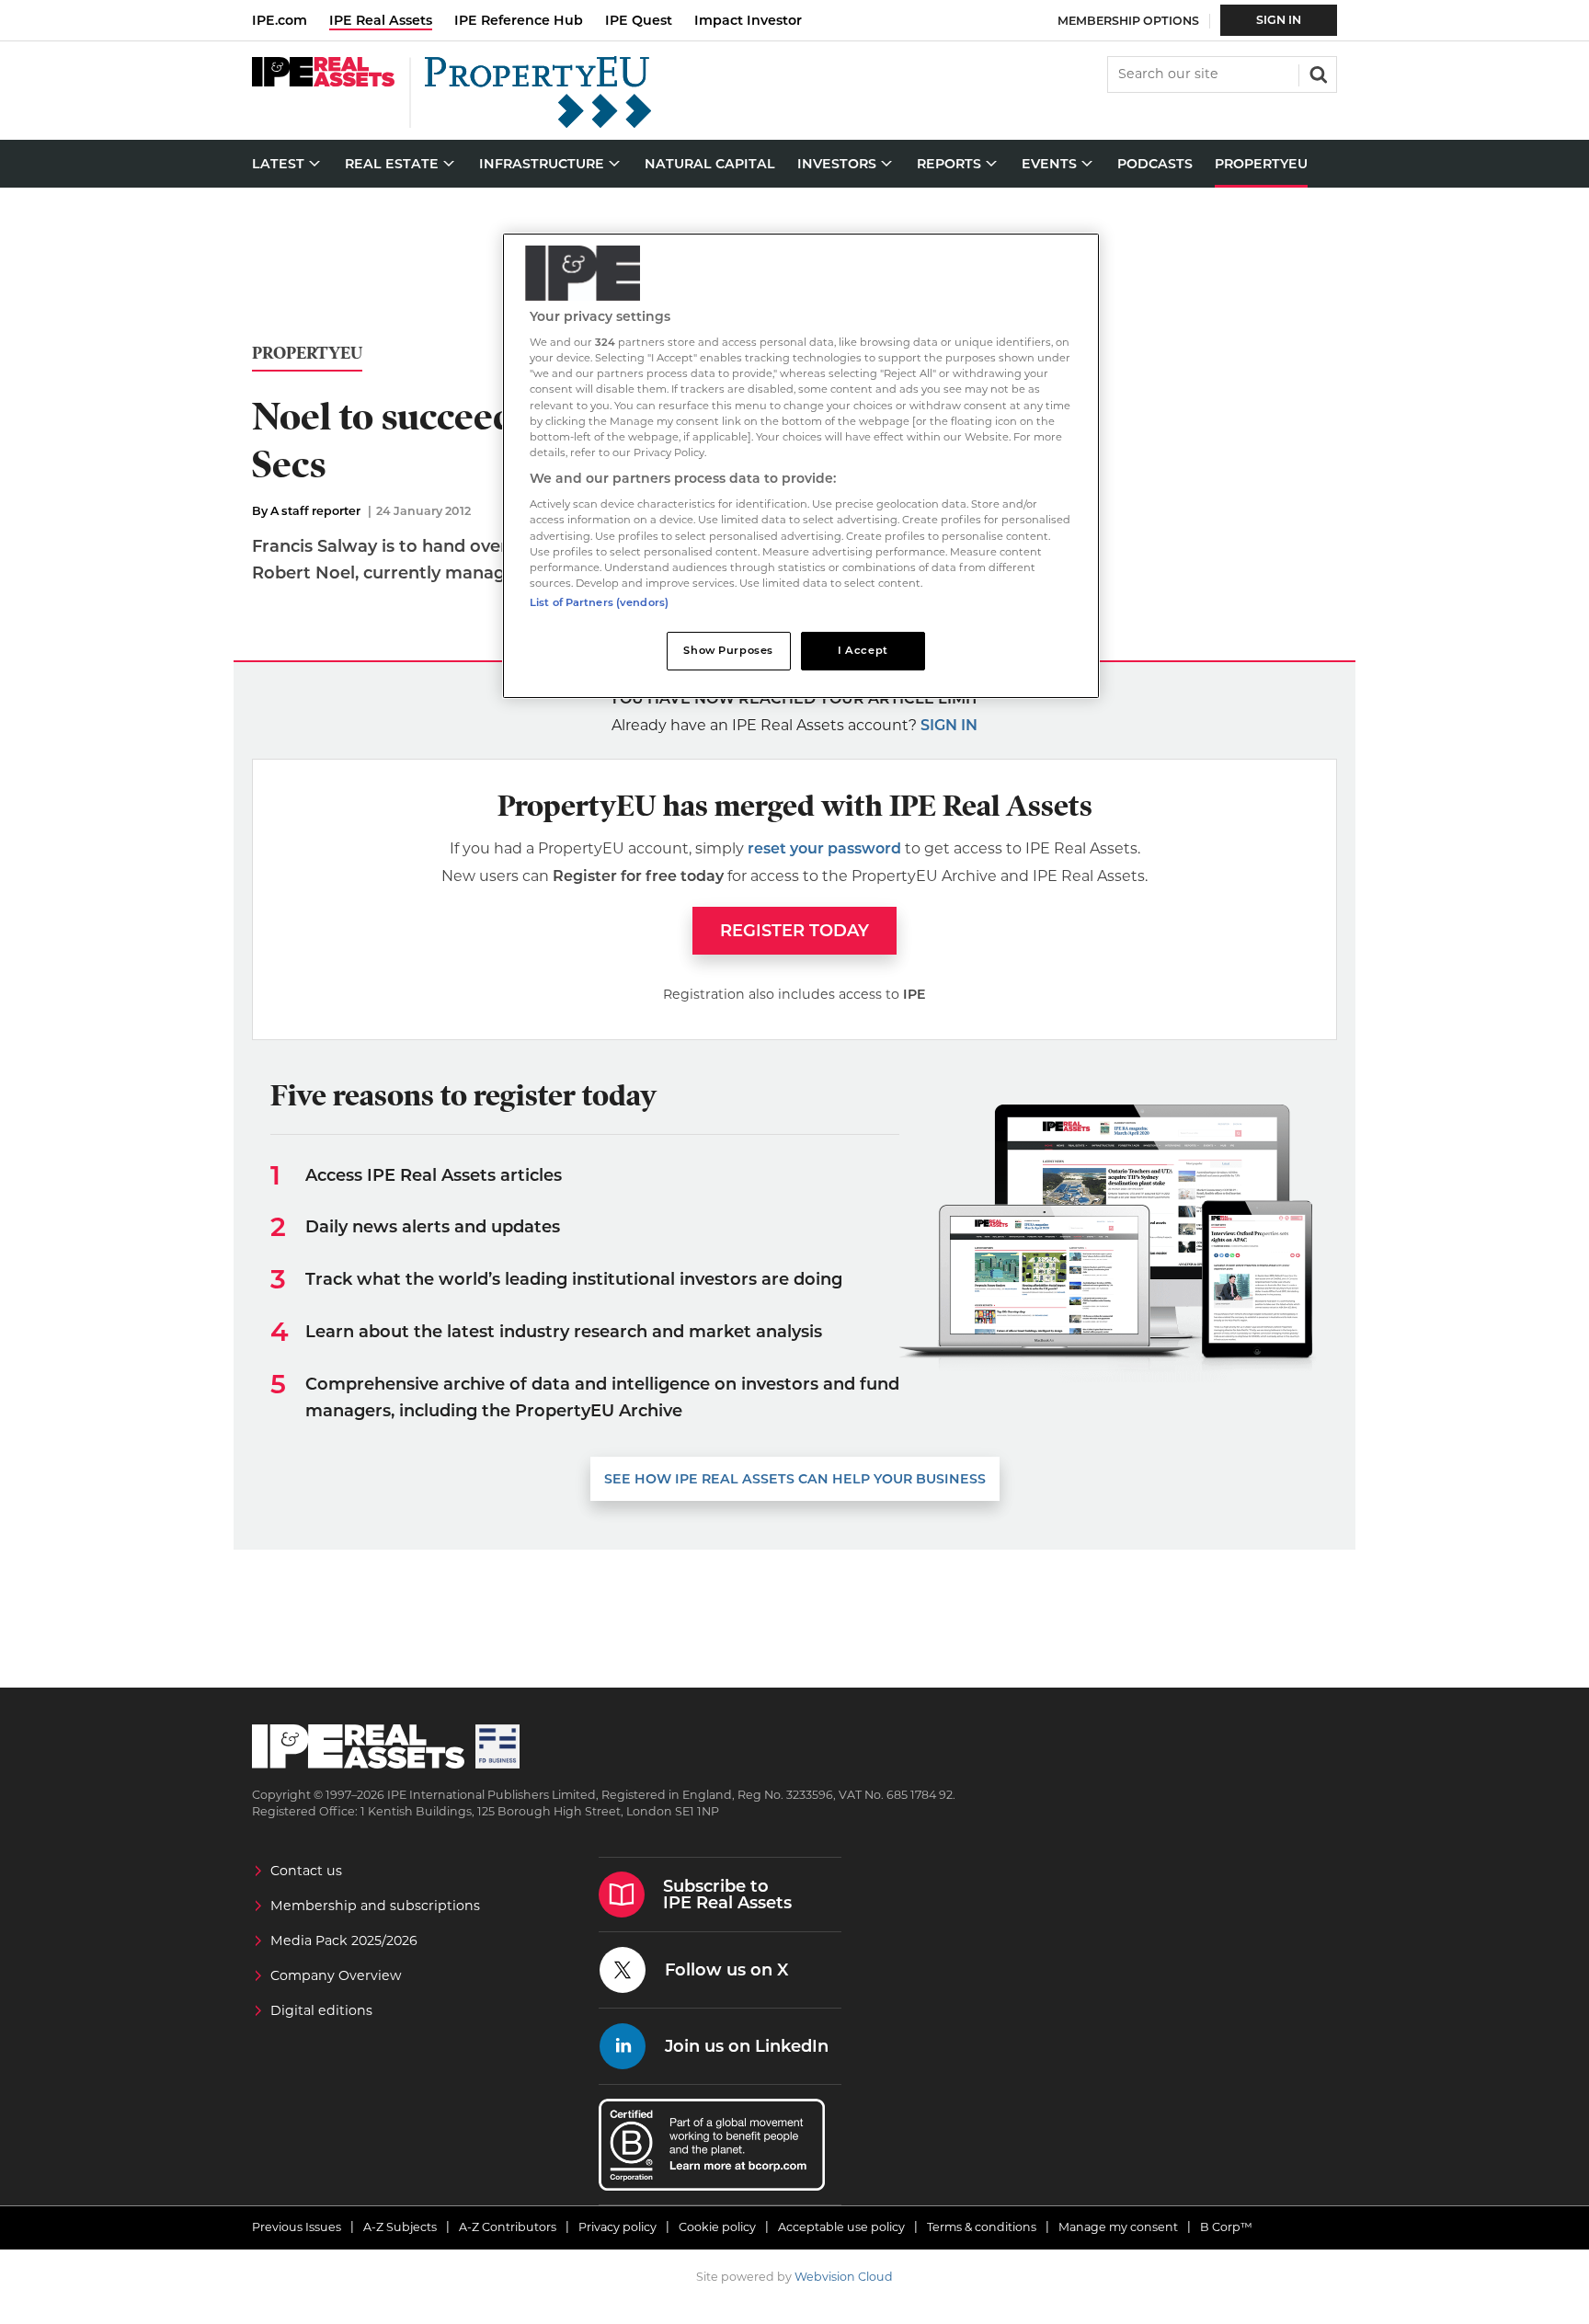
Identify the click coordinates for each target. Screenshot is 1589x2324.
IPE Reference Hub (519, 20)
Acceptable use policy (841, 2227)
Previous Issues (297, 2227)
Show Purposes (728, 650)
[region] (801, 466)
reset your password (824, 848)
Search (1317, 73)
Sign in (949, 725)
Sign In (1279, 20)
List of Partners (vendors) (599, 602)
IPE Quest (639, 20)
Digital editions (321, 2010)
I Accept (863, 650)
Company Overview (336, 1975)
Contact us (306, 1871)
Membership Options (1128, 21)
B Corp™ (1226, 2227)
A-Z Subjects (400, 2227)
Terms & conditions (982, 2227)
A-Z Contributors (508, 2227)
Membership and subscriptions (375, 1906)
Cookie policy (717, 2227)
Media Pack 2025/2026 (344, 1940)
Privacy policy (617, 2227)
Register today (794, 931)
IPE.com (280, 20)
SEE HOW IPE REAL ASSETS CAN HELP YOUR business (795, 1479)
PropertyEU (307, 354)
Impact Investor (748, 20)
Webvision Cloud (844, 2277)
